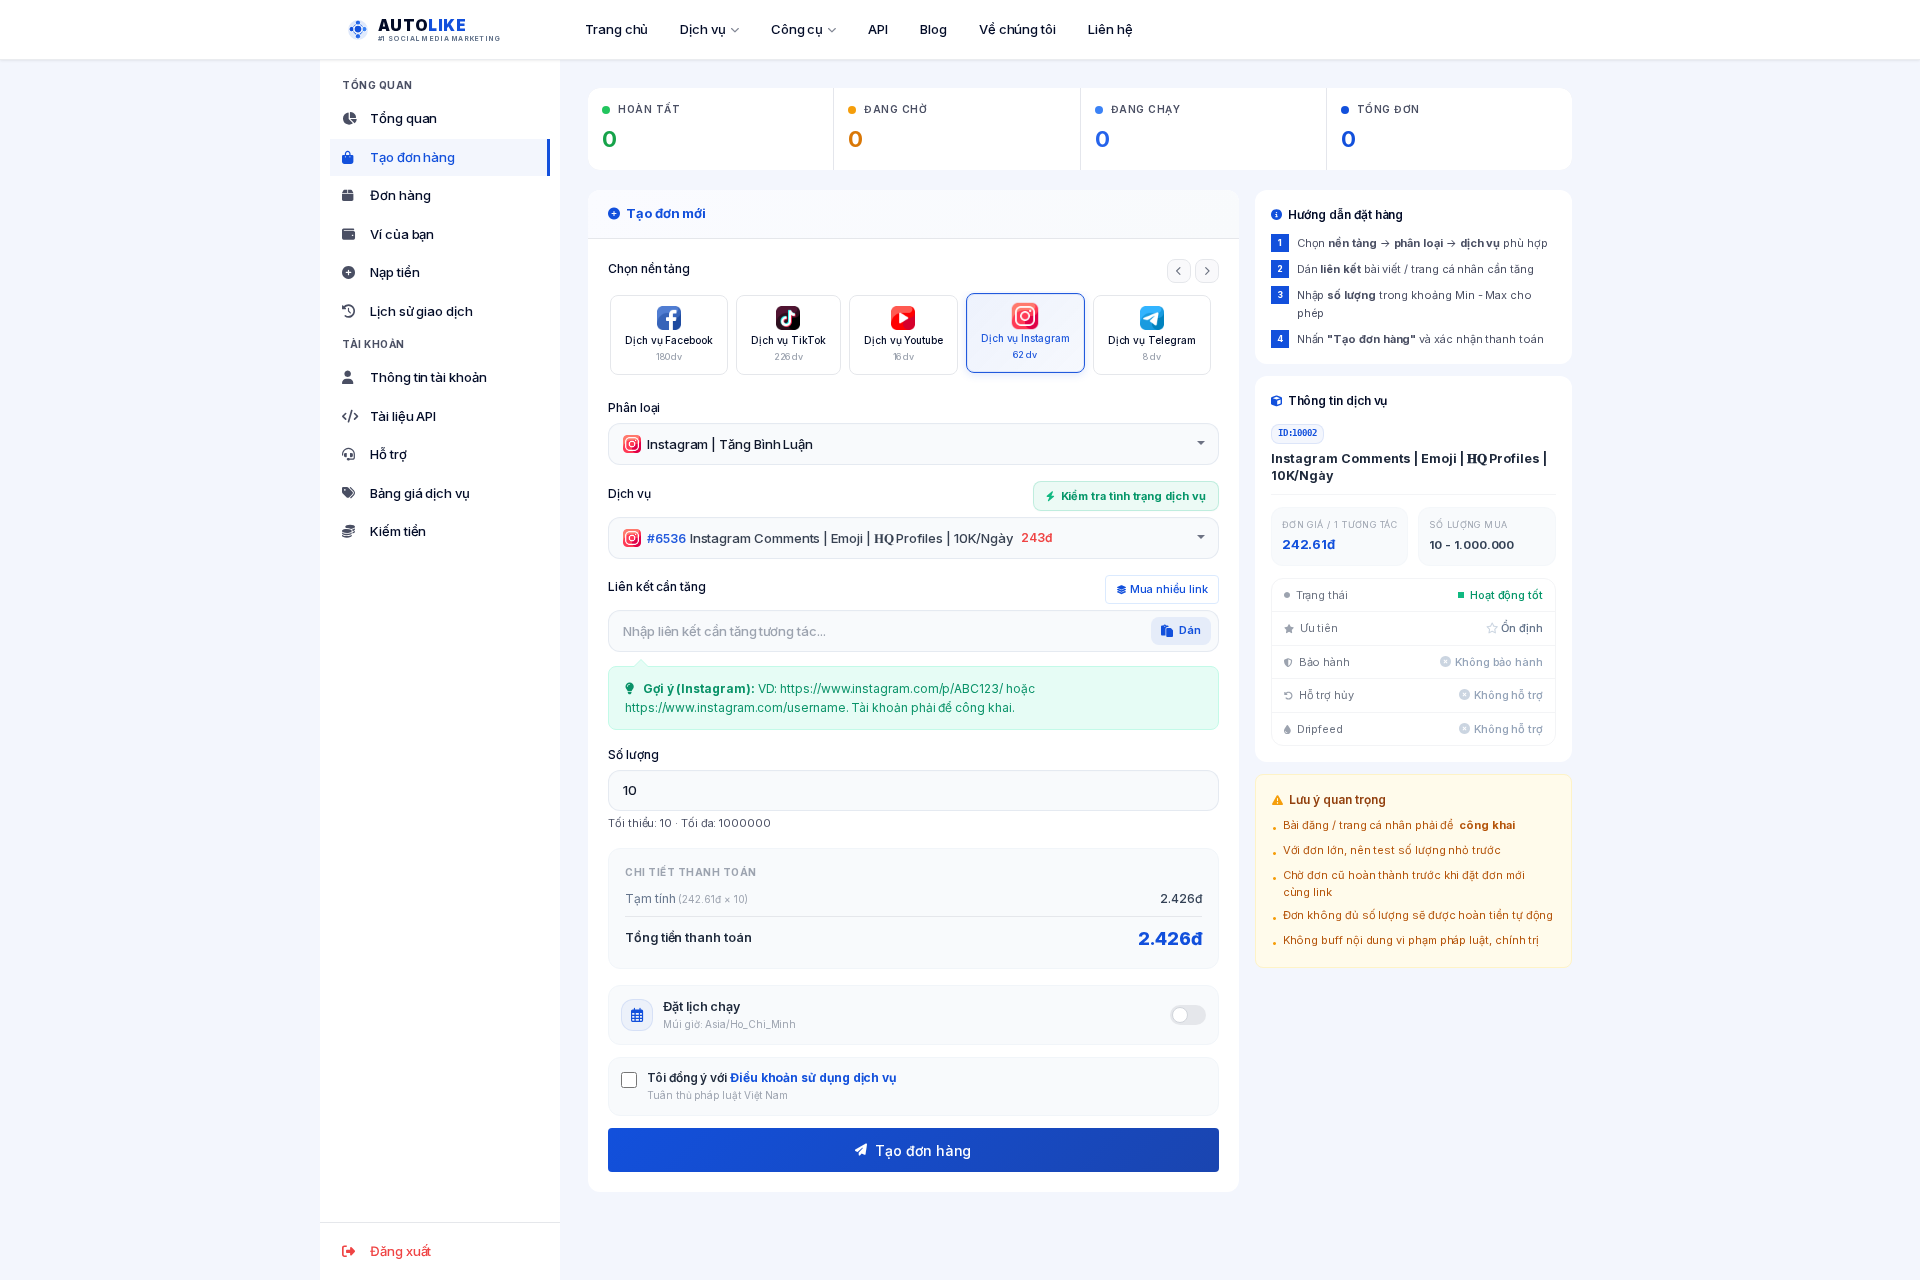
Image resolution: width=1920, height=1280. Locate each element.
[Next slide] (1207, 271)
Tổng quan (403, 118)
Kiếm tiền (398, 531)
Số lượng (633, 754)
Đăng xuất (400, 1251)
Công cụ (797, 29)
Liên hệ (1110, 29)
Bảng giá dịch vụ (420, 493)
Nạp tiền (394, 272)
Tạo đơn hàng (412, 157)
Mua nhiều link (1169, 589)
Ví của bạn (402, 234)
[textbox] (730, 444)
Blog (933, 29)
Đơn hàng (400, 195)
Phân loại (634, 407)
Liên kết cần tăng (657, 586)
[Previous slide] (1179, 271)
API (878, 29)
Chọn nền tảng (649, 268)
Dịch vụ (703, 29)
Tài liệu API (403, 416)
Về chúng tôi (1017, 29)
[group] (669, 335)
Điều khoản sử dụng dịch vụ (813, 1077)
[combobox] (913, 444)
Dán (1190, 630)
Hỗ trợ (388, 454)
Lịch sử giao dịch (421, 311)
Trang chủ (616, 29)
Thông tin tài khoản (428, 377)
